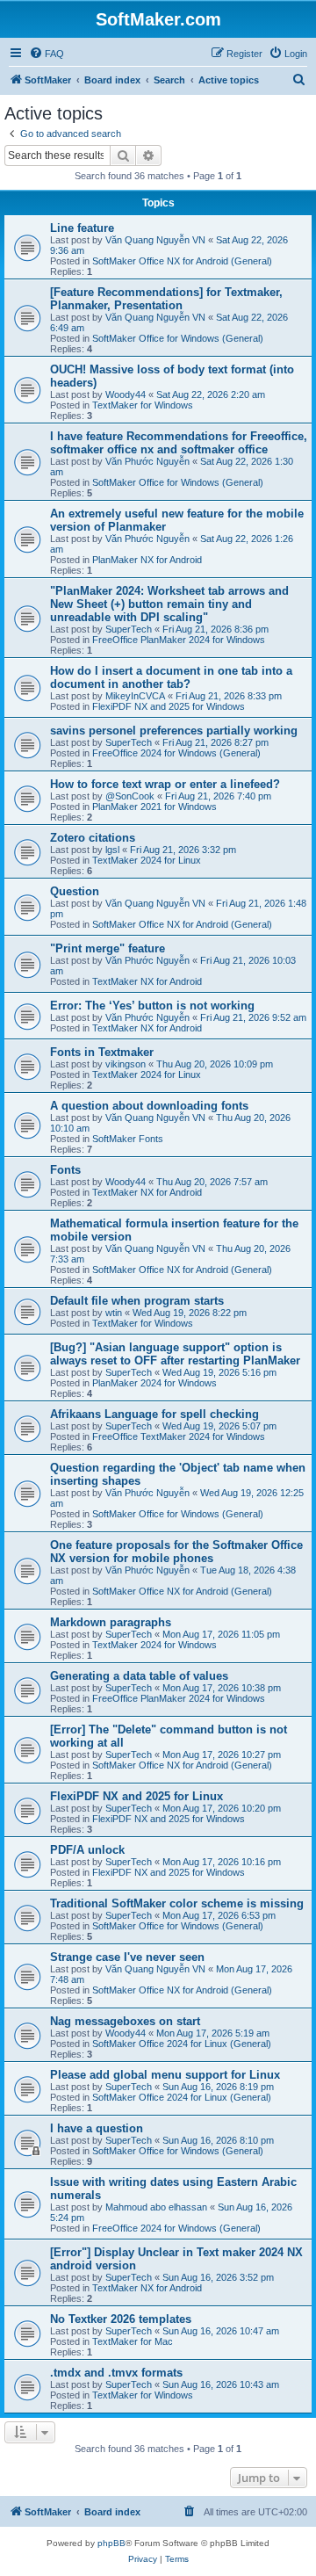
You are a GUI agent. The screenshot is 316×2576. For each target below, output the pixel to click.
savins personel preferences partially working (174, 731)
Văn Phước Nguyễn (147, 461)
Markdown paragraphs (111, 1622)
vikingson (126, 1064)
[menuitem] (47, 54)
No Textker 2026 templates (121, 2319)
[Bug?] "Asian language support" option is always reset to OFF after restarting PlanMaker (175, 1354)
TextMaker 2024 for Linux (147, 860)
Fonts (65, 1170)
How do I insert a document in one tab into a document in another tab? (171, 677)
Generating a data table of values (139, 1676)
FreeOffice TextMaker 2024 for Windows (179, 1436)
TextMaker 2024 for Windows (154, 1645)
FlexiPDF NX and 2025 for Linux (136, 1796)
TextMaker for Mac (133, 2341)
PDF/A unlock (87, 1850)
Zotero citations (93, 838)
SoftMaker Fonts (128, 1139)
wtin (114, 1313)
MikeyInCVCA (135, 696)
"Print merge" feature (108, 948)
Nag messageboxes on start (125, 2021)
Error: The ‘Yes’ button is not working (152, 1006)
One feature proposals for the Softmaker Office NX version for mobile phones (176, 1552)
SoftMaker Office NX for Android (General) (182, 261)
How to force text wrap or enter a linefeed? (165, 784)
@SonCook (130, 796)
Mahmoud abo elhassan (156, 2207)
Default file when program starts (137, 1301)
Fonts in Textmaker (102, 1052)
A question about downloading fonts (149, 1106)
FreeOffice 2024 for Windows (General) (176, 753)
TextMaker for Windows (143, 405)
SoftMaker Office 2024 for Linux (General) (182, 2044)
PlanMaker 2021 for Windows (154, 807)
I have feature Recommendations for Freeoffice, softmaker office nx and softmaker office (179, 443)
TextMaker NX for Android (147, 981)
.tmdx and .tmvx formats (116, 2373)
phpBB (111, 2543)
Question (75, 891)
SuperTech (129, 629)
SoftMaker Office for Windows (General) (178, 338)
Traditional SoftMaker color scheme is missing (177, 1903)
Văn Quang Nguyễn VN (155, 240)
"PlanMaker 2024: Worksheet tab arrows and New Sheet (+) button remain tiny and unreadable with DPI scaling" (169, 604)
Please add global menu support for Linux (165, 2075)
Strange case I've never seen (127, 1957)
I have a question (97, 2128)
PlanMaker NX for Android (147, 560)
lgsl (112, 850)
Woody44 (126, 394)
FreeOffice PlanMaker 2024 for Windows (179, 640)
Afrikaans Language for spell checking (154, 1414)
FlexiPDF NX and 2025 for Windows (169, 706)
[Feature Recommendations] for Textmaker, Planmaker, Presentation (166, 299)
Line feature (82, 228)
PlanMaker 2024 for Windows (154, 1383)
